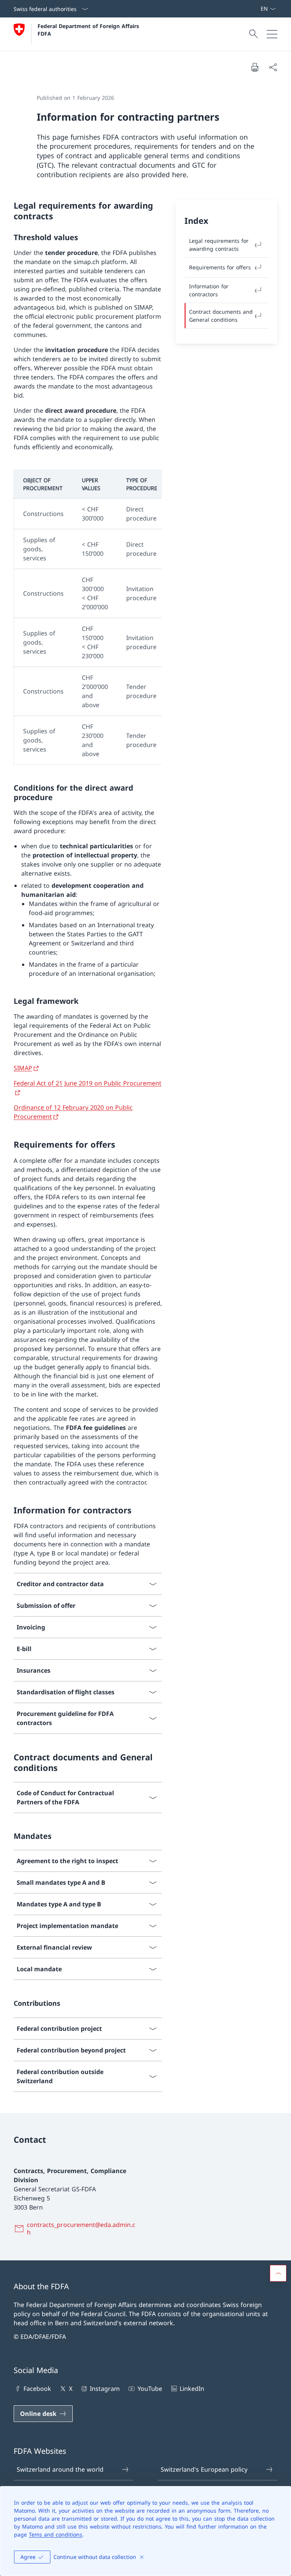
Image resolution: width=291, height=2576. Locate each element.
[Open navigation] (272, 34)
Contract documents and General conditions (221, 316)
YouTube (150, 2389)
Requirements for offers (220, 267)
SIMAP (23, 1068)
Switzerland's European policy (204, 2469)
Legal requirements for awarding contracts (219, 245)
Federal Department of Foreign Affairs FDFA (89, 30)
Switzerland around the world (60, 2469)
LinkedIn (192, 2389)
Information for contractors (209, 290)
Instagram (105, 2389)
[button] (278, 2273)
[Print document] (255, 67)
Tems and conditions (56, 2534)
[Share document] (273, 67)
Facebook (37, 2389)
